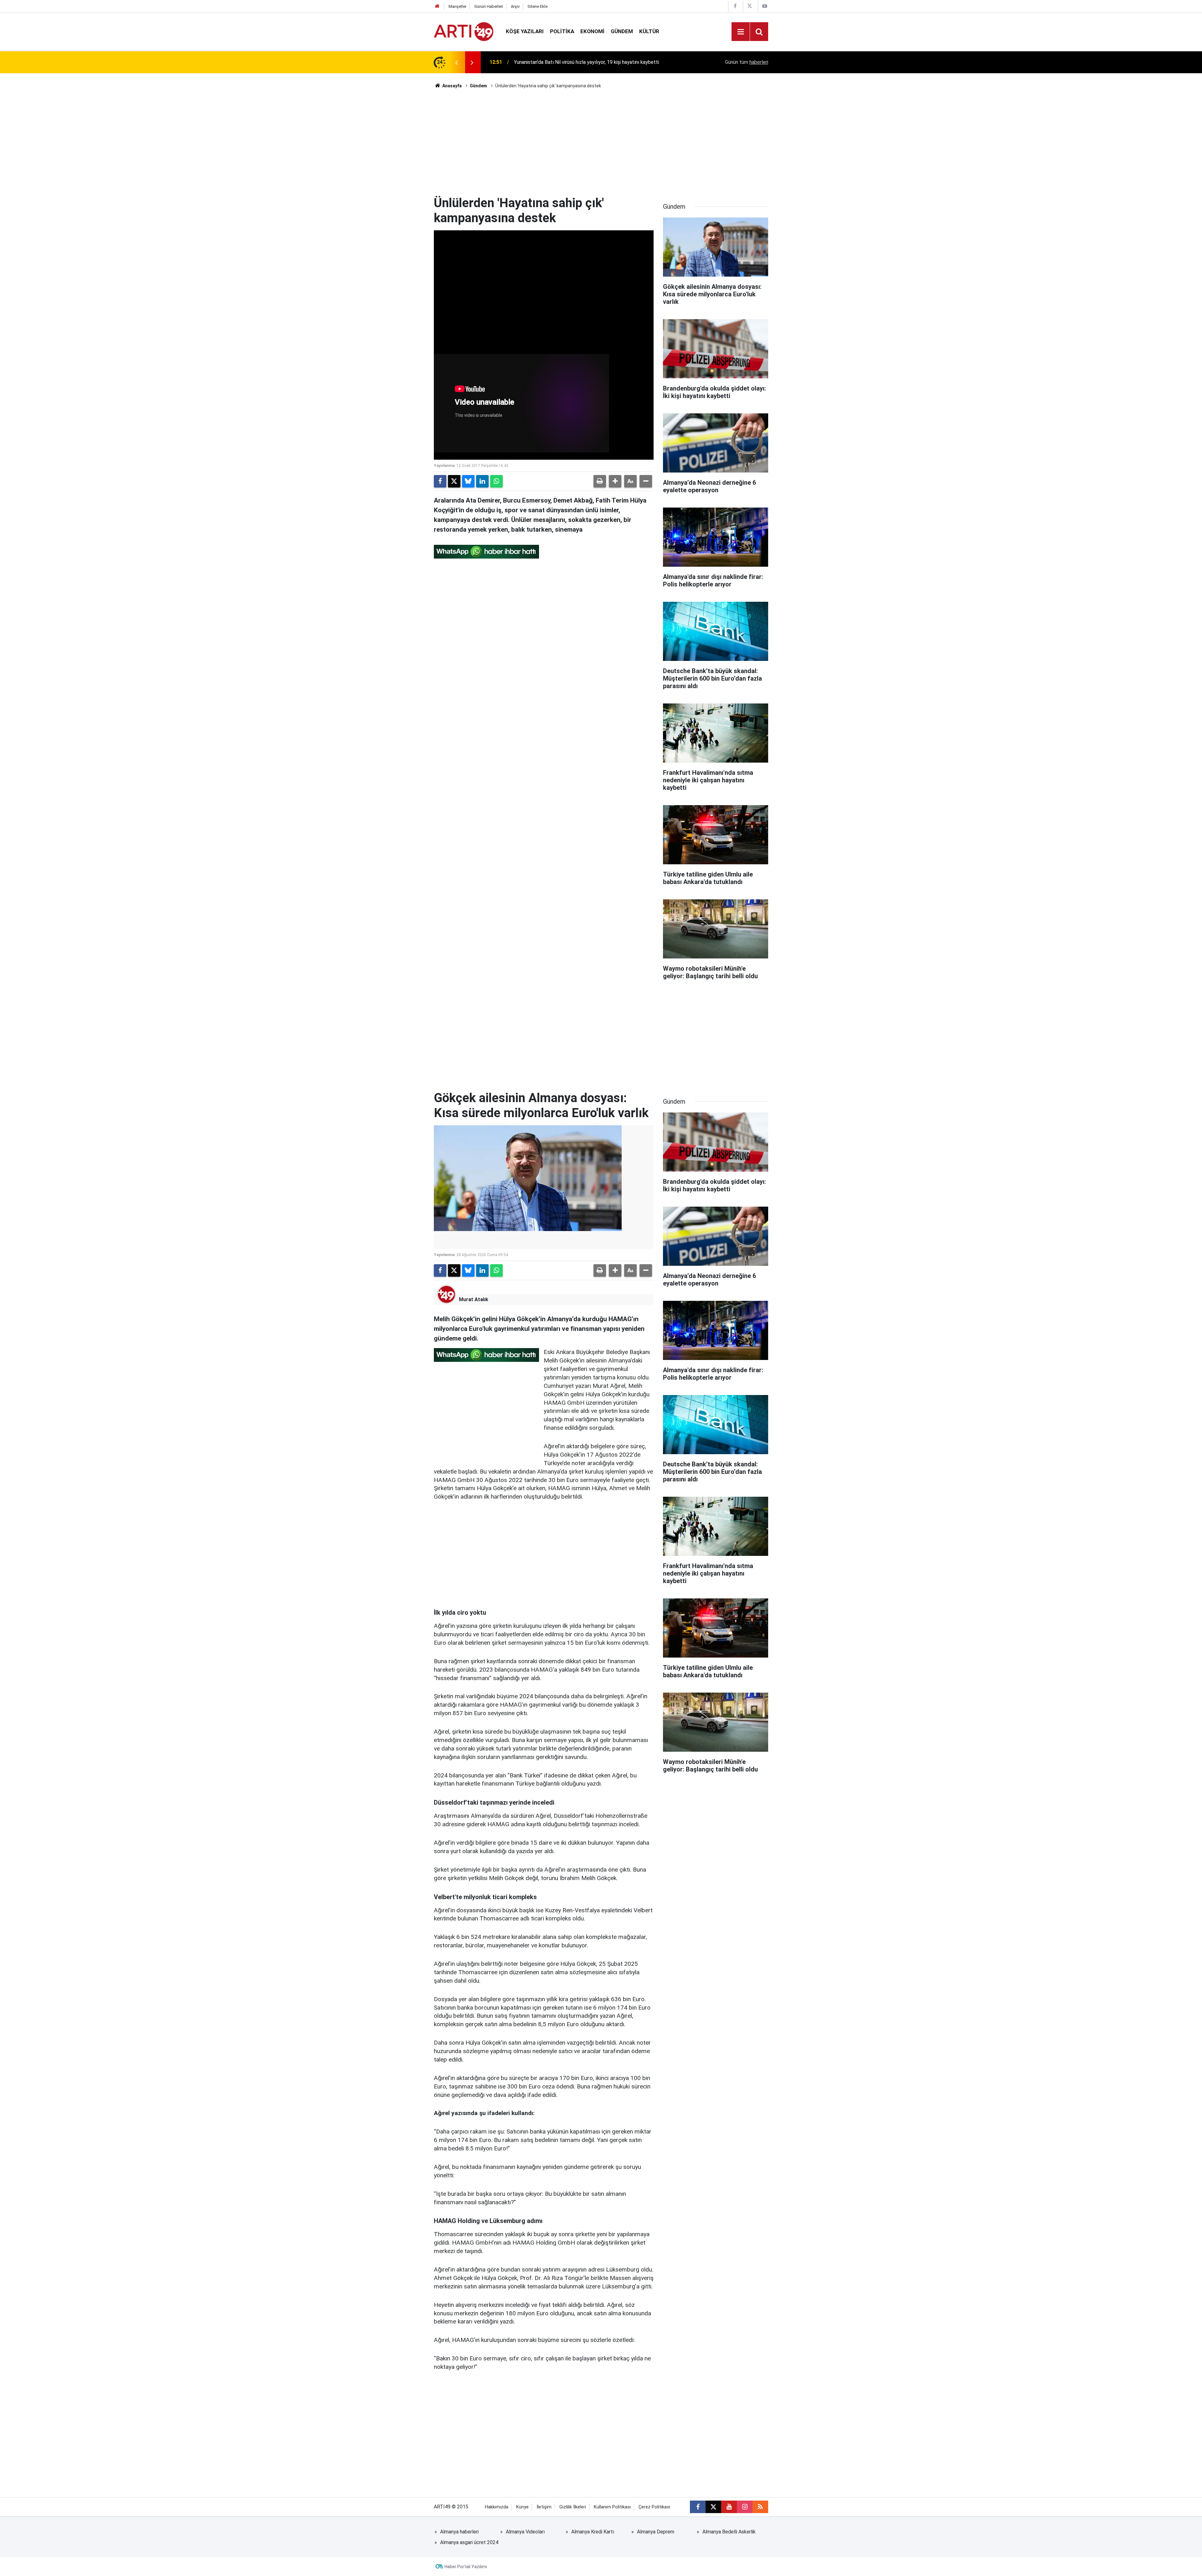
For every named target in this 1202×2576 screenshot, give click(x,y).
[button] (615, 481)
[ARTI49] (464, 31)
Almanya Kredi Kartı (593, 2532)
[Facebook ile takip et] (698, 2507)
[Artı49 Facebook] (735, 6)
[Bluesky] (468, 481)
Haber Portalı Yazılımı (466, 2567)
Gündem (622, 31)
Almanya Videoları (525, 2532)
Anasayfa (452, 86)
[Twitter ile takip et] (713, 2507)
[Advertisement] (601, 142)
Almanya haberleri (459, 2532)
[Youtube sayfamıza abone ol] (729, 2507)
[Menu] (741, 32)
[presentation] (456, 62)
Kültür (649, 31)
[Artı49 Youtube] (765, 6)
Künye (522, 2507)
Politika (562, 31)
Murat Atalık (474, 1299)
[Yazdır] (600, 481)
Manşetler (457, 6)
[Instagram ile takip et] (745, 2507)
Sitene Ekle (537, 6)
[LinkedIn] (482, 481)
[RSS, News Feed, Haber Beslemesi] (760, 2507)
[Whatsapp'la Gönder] (496, 481)
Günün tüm (747, 62)
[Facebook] (440, 481)
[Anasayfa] (437, 6)
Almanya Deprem (656, 2532)
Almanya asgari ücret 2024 (469, 2542)
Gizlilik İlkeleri (573, 2507)
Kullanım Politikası (612, 2507)
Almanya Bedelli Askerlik (729, 2532)
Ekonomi (592, 31)
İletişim (544, 2507)
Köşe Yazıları (525, 31)
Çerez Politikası (654, 2507)
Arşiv (515, 6)
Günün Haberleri (489, 6)
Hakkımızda (497, 2507)
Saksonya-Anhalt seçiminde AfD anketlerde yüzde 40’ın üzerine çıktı (589, 62)
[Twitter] (454, 481)
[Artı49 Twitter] (750, 6)
